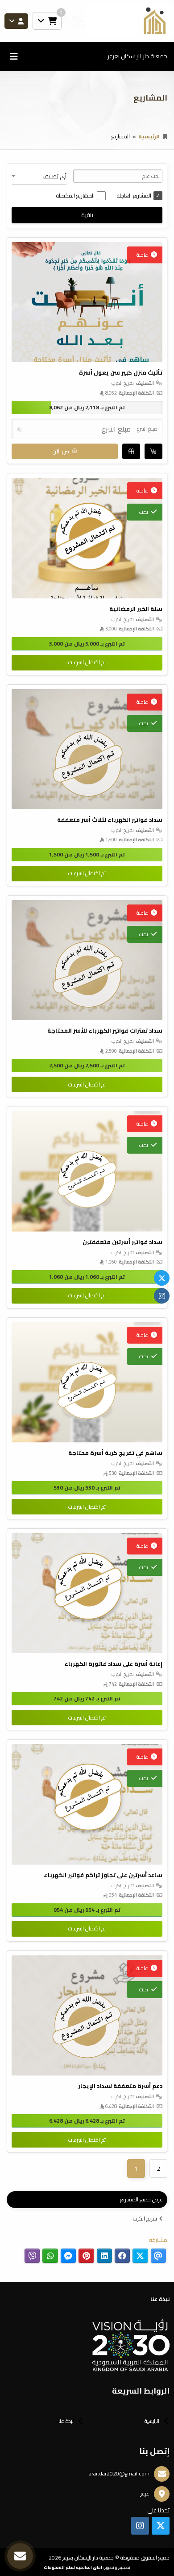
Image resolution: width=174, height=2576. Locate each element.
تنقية (87, 215)
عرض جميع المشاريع (141, 2199)
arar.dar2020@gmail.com (119, 2473)
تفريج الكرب (145, 2219)
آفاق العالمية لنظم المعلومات (73, 2567)
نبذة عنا (66, 2421)
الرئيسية (149, 136)
